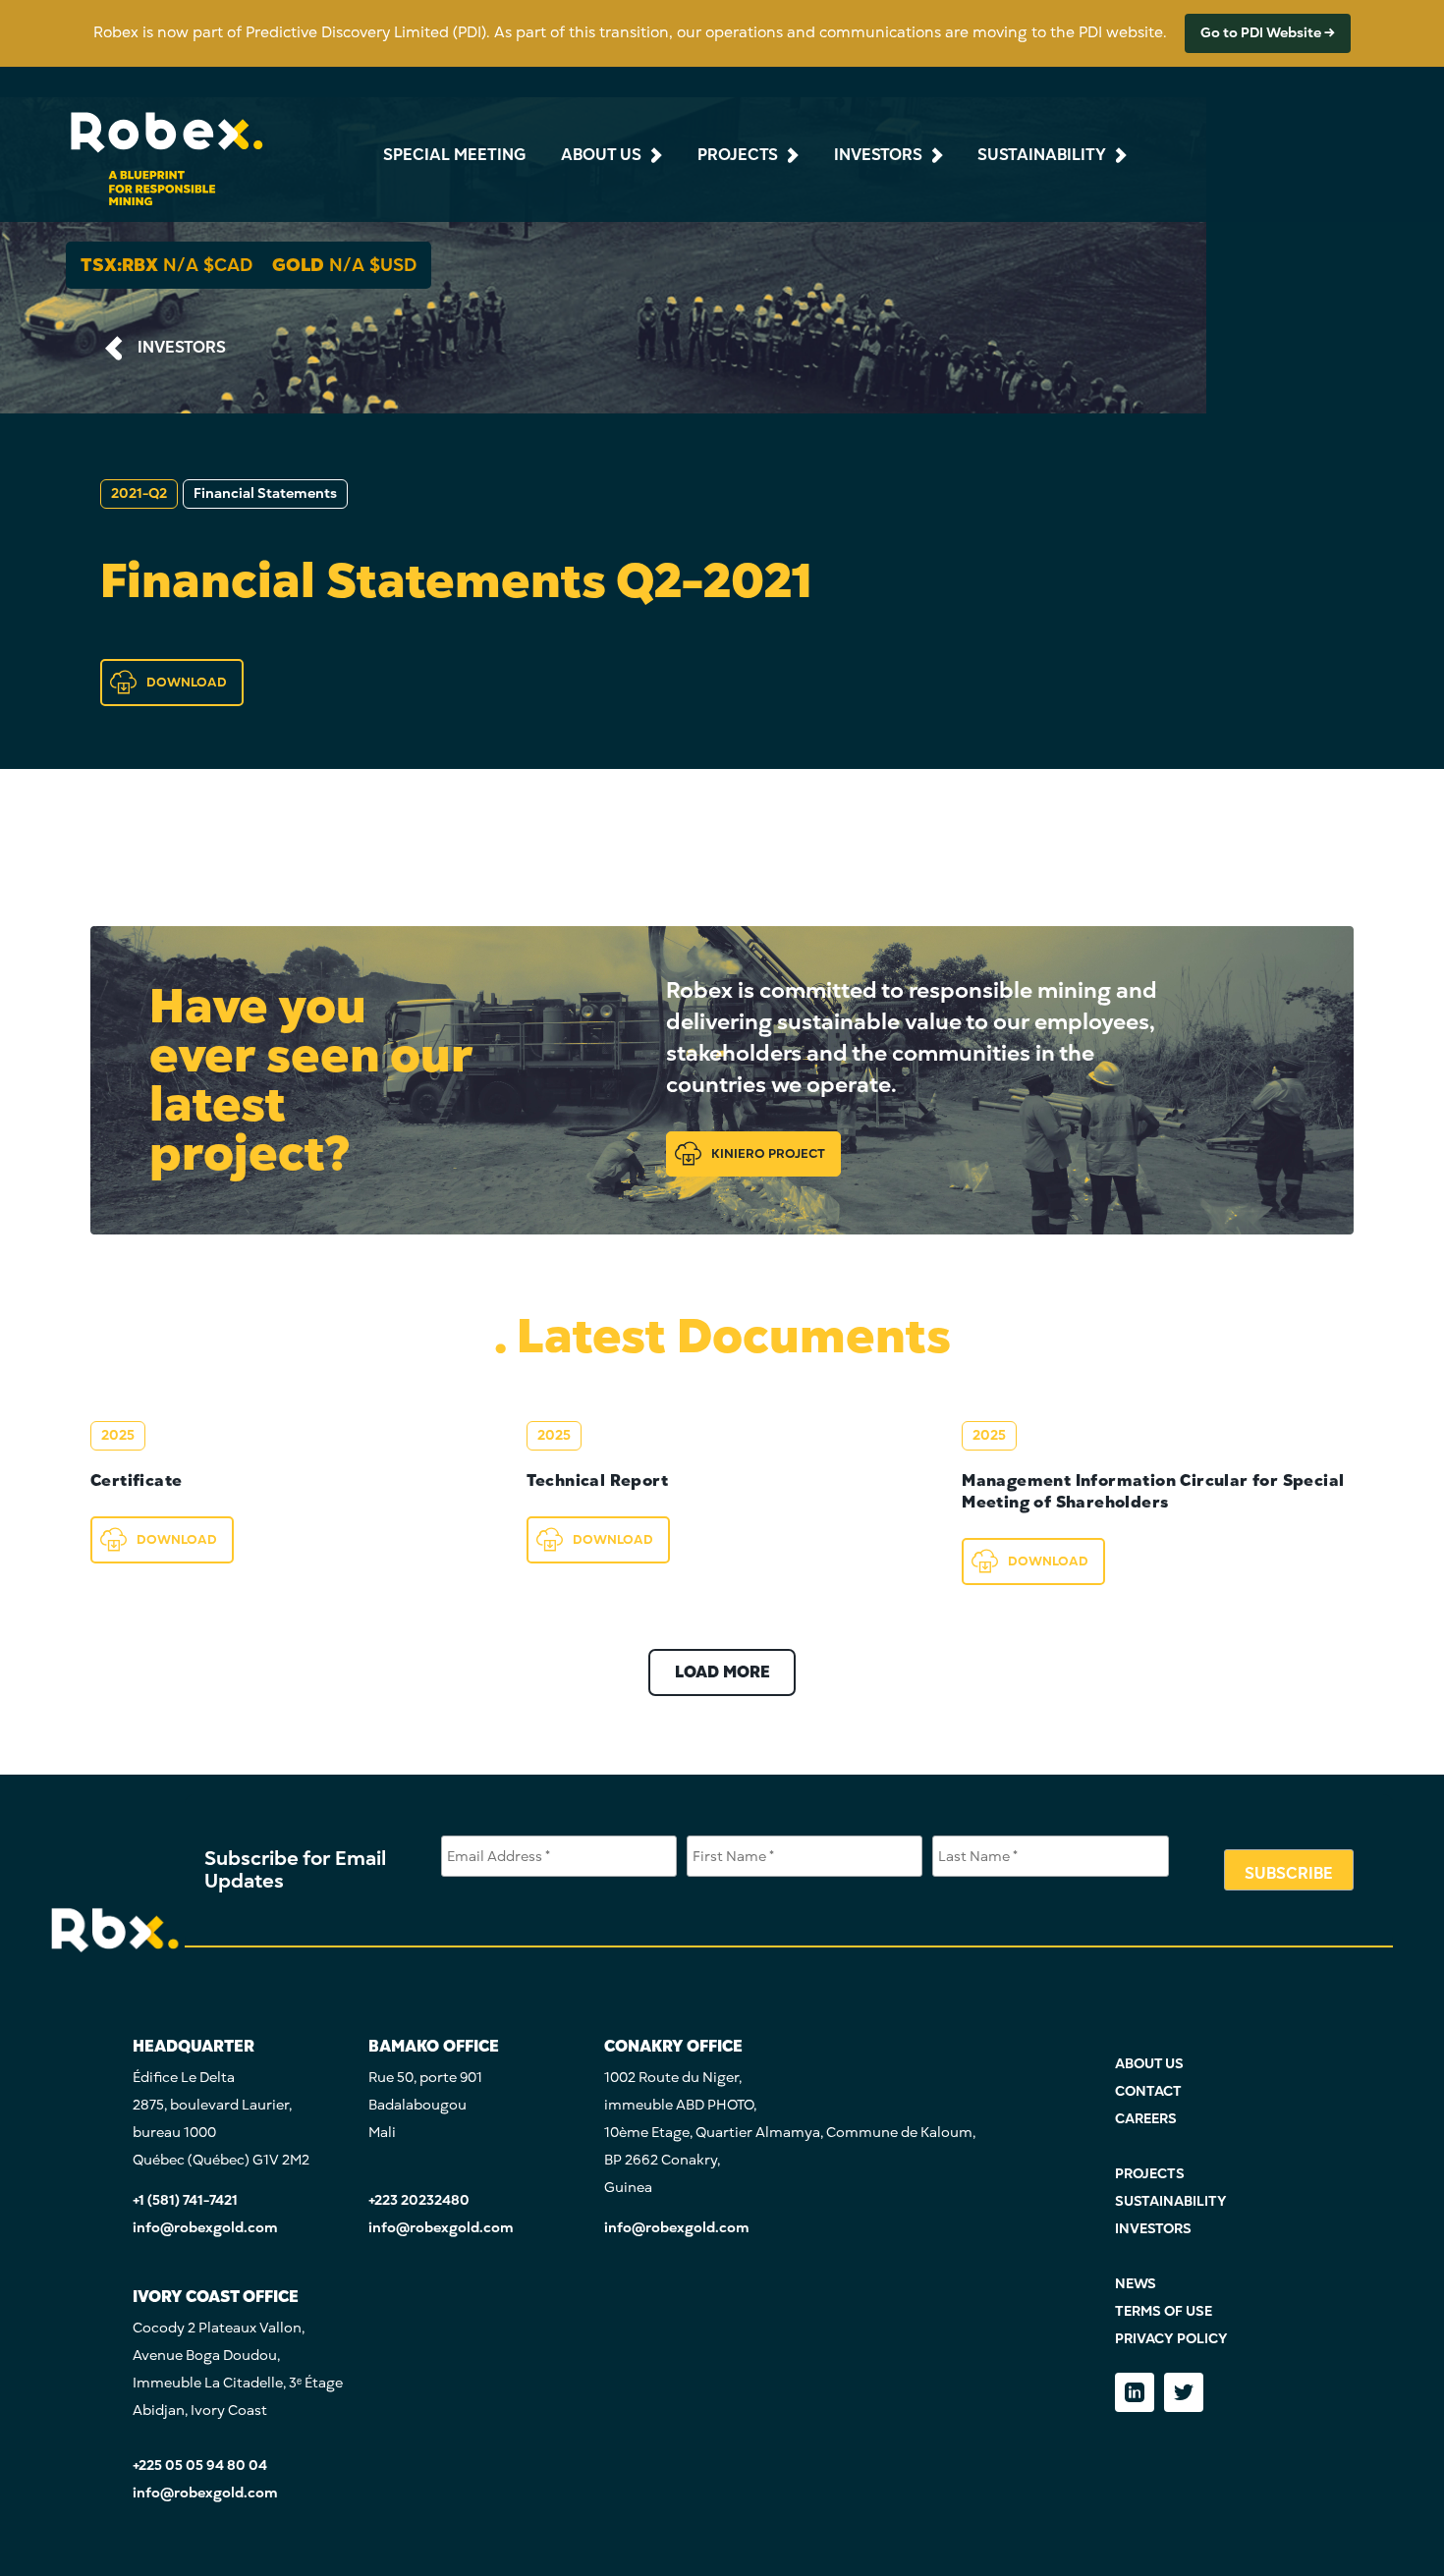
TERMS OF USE (1164, 2311)
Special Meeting (454, 155)
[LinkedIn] (1135, 2392)
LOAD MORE (722, 1672)
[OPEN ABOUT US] (654, 155)
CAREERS (1146, 2119)
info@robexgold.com (205, 2228)
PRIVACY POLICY (1171, 2339)
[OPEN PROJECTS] (791, 155)
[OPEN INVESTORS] (935, 155)
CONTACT (1148, 2091)
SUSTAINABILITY (1171, 2201)
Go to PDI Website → (1268, 33)
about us (601, 155)
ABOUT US (1149, 2064)
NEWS (1136, 2284)
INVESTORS (182, 348)
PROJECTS (1150, 2174)
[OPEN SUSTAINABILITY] (1119, 155)
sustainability (1042, 155)
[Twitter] (1184, 2392)
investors (878, 155)
